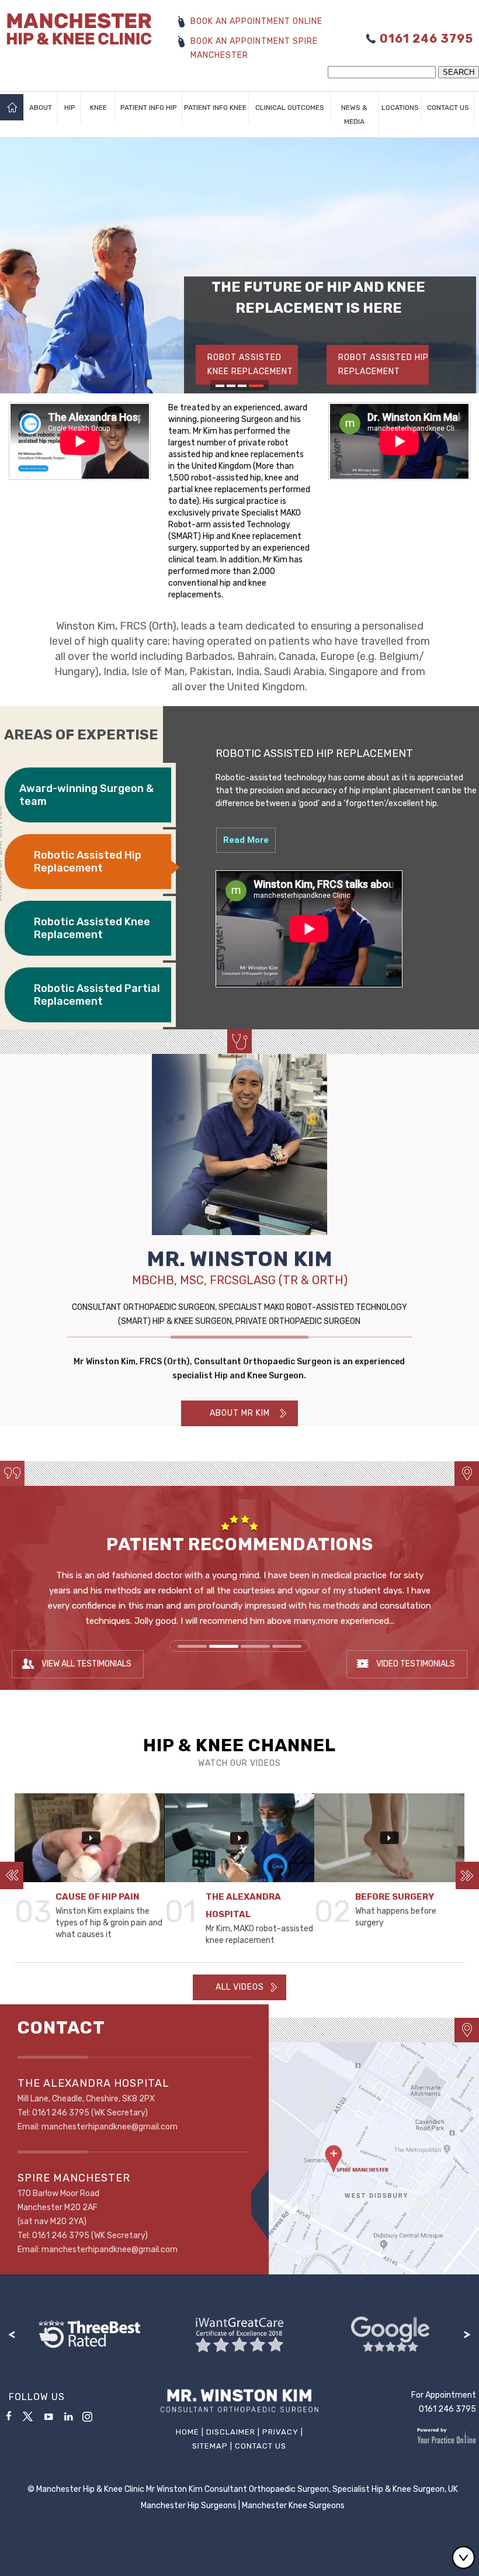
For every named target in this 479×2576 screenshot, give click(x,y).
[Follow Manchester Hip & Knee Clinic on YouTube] (48, 2415)
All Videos (240, 1987)
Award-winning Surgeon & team (86, 795)
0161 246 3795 (426, 39)
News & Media (354, 115)
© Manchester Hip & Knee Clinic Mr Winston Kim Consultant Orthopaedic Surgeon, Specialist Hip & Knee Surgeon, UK (243, 2489)
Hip (70, 108)
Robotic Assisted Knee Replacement (92, 928)
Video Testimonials (416, 1664)
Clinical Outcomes (290, 108)
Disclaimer (231, 2432)
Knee (98, 108)
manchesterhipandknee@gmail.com (110, 2127)
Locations (400, 108)
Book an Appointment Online (256, 21)
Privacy (280, 2432)
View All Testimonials (86, 1664)
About (41, 108)
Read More (246, 840)
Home (12, 108)
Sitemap (210, 2446)
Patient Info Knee (215, 108)
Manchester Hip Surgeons (189, 2506)
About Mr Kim (240, 1413)
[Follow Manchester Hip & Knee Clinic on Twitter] (29, 2415)
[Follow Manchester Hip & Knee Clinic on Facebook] (9, 2415)
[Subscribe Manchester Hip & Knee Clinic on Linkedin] (68, 2415)
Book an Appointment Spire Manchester (254, 48)
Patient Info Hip (148, 108)
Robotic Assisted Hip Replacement (88, 862)
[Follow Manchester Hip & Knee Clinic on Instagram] (91, 2418)
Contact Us (448, 108)
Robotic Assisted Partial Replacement (97, 995)
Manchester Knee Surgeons (293, 2506)
